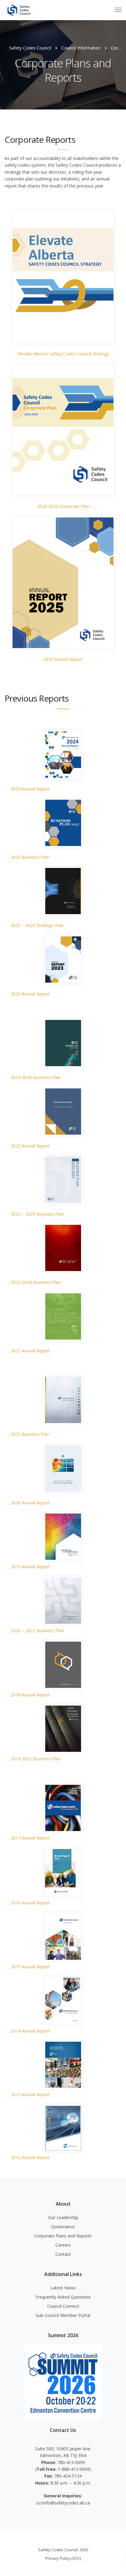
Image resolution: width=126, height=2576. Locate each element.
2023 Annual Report (30, 994)
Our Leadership (63, 2217)
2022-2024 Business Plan (36, 1282)
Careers (63, 2245)
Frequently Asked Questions (63, 2297)
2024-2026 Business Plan (36, 1077)
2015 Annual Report (30, 1967)
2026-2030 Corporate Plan (63, 506)
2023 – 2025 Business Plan (37, 1214)
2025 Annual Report (63, 659)
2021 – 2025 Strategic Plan (37, 925)
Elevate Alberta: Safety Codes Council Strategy (63, 354)
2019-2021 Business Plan (36, 1759)
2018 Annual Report (30, 1695)
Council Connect (63, 2306)
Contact (63, 2254)
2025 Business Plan (30, 857)
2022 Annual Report (30, 1146)
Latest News (63, 2288)
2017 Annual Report (30, 1838)
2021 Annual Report (30, 1351)
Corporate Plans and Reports (63, 2236)
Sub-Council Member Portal (63, 2315)
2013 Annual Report (30, 2094)
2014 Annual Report (30, 2031)
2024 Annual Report (30, 789)
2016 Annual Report (30, 1903)
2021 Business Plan (30, 1434)
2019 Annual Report (30, 1567)
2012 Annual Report (30, 2157)
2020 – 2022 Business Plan (37, 1631)
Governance (63, 2227)
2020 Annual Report (30, 1503)
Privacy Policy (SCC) (63, 2558)
